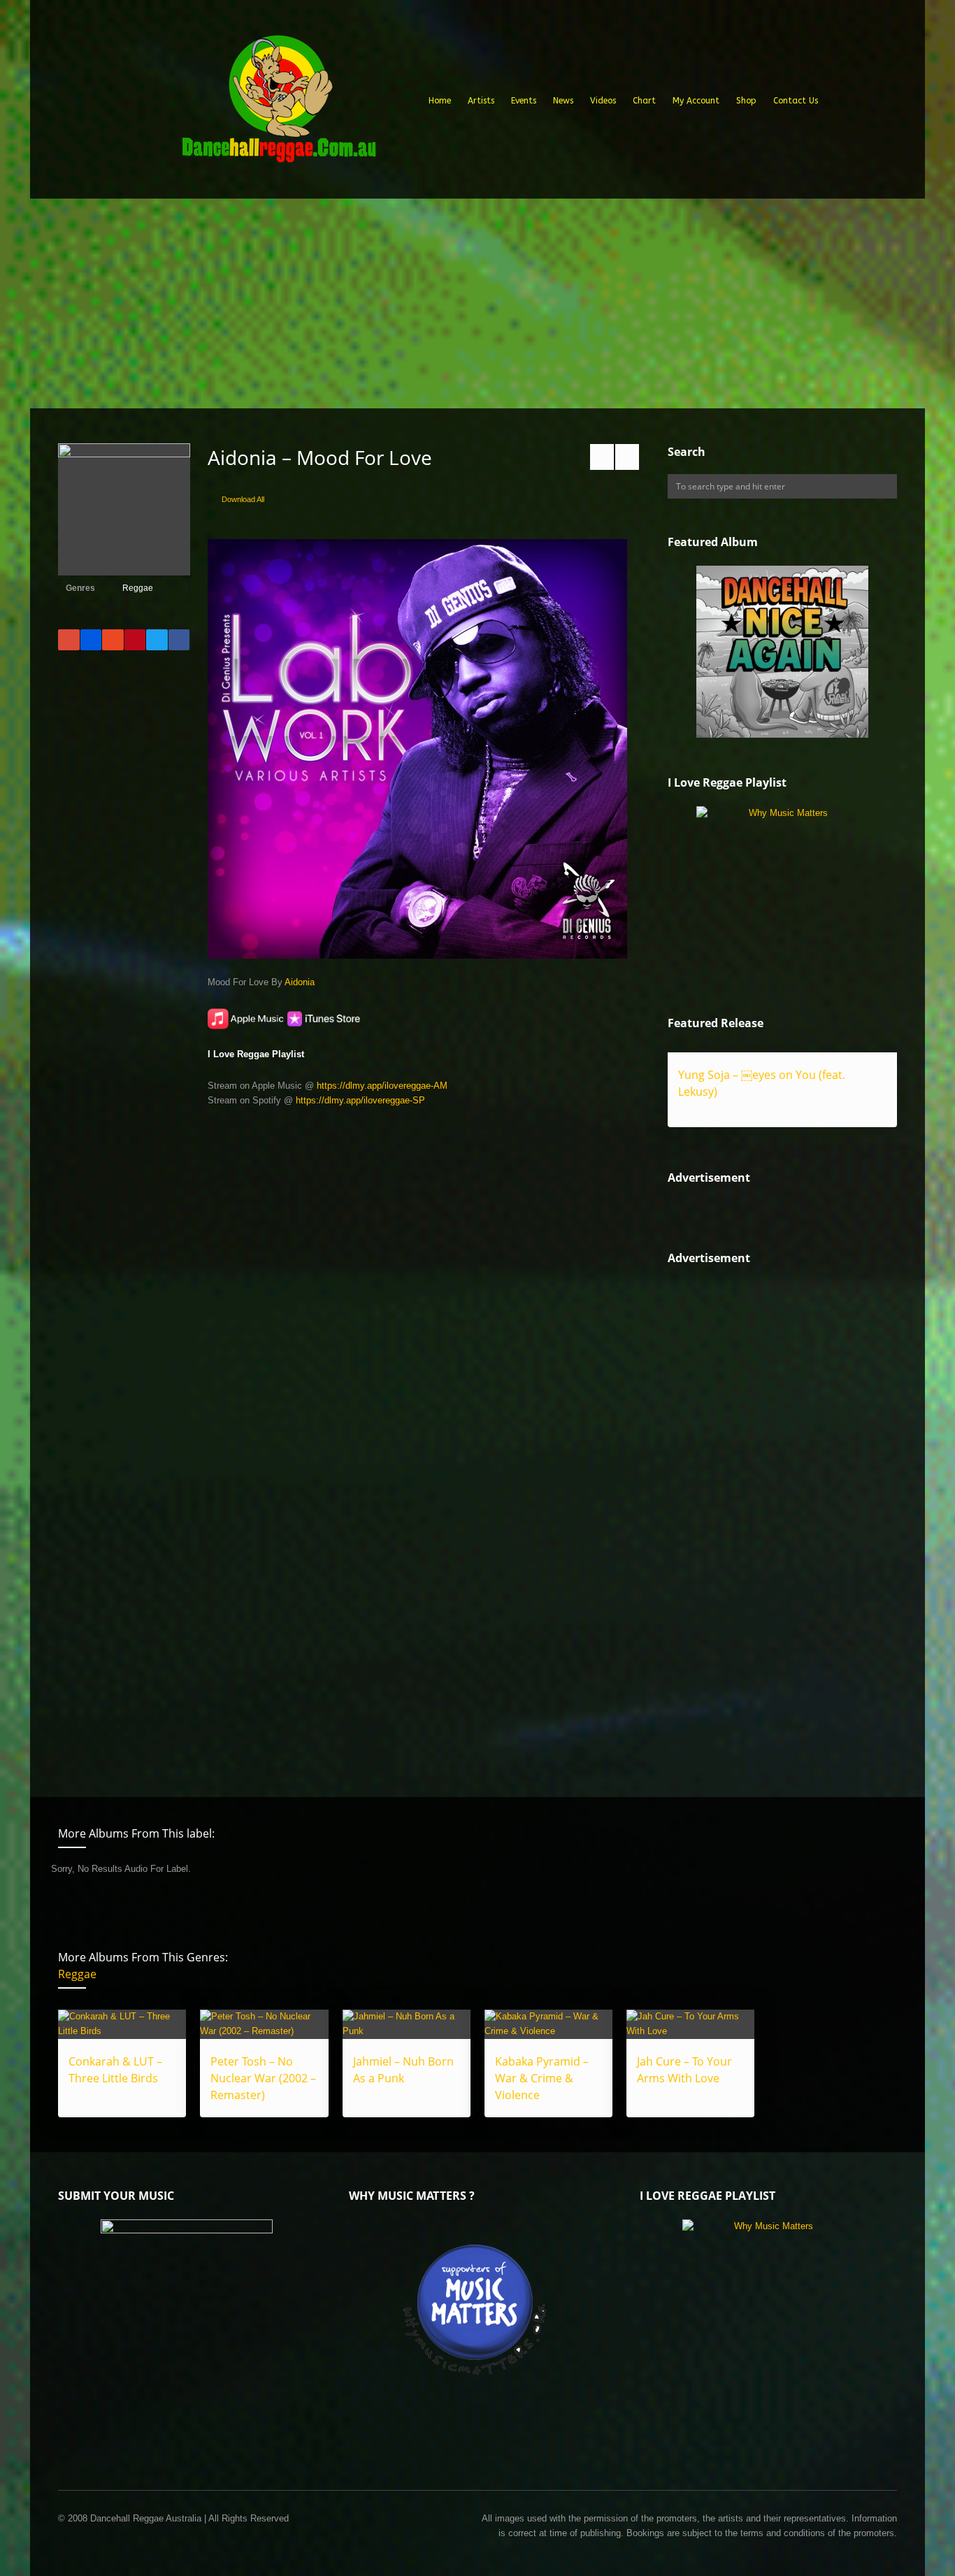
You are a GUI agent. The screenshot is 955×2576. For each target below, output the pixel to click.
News (563, 101)
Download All (243, 499)
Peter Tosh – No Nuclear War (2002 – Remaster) (263, 2078)
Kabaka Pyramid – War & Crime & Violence (542, 2078)
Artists (481, 101)
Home (440, 101)
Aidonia (300, 982)
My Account (696, 101)
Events (524, 101)
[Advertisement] (477, 303)
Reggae (138, 588)
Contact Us (796, 101)
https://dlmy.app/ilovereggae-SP (360, 1100)
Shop (746, 101)
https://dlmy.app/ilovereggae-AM (382, 1086)
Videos (603, 101)
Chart (644, 101)
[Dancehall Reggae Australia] (278, 104)
